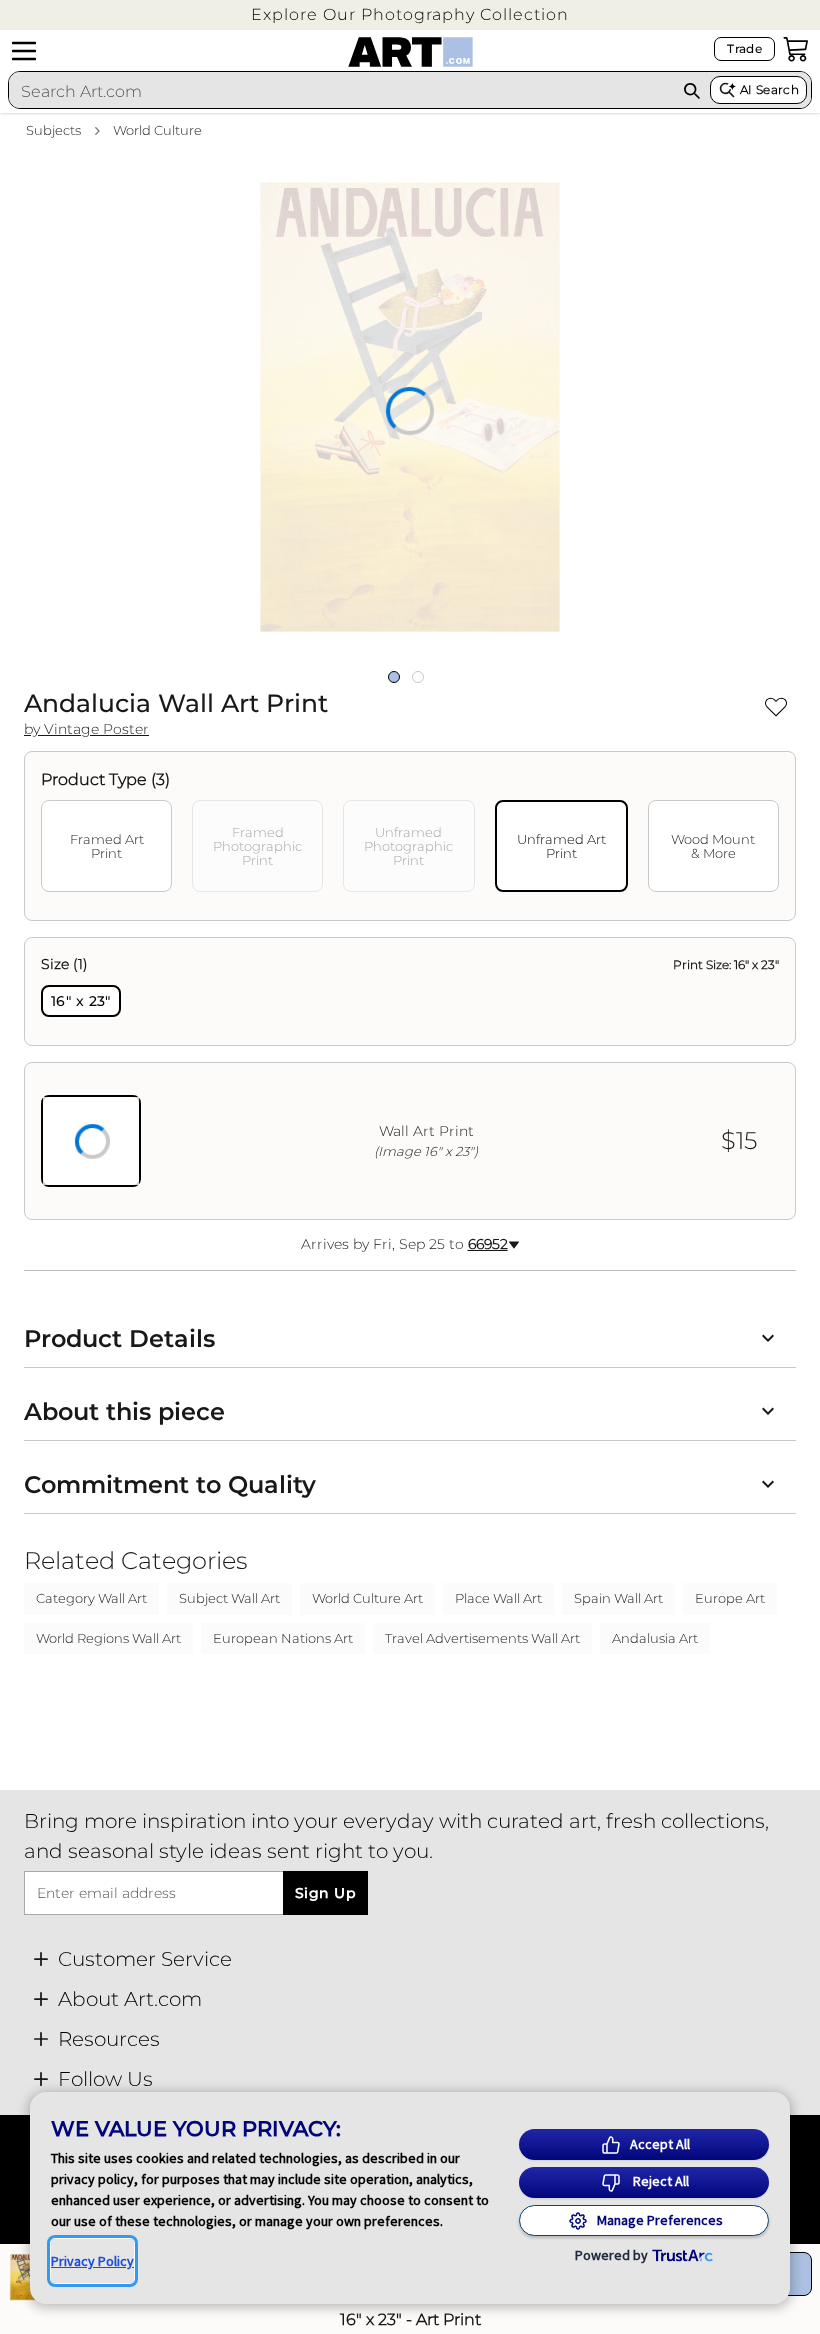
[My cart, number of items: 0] (796, 49)
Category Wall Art (91, 1598)
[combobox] (341, 91)
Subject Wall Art (229, 1598)
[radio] (81, 1001)
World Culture (157, 130)
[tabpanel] (410, 1078)
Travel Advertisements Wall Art (482, 1638)
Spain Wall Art (618, 1598)
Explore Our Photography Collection (410, 14)
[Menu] (24, 51)
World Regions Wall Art (108, 1638)
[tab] (106, 846)
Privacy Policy (92, 2261)
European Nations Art (283, 1638)
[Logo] (410, 52)
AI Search (769, 89)
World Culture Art (367, 1598)
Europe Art (730, 1598)
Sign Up (325, 1893)
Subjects (53, 130)
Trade (744, 48)
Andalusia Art (655, 1638)
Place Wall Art (498, 1598)
